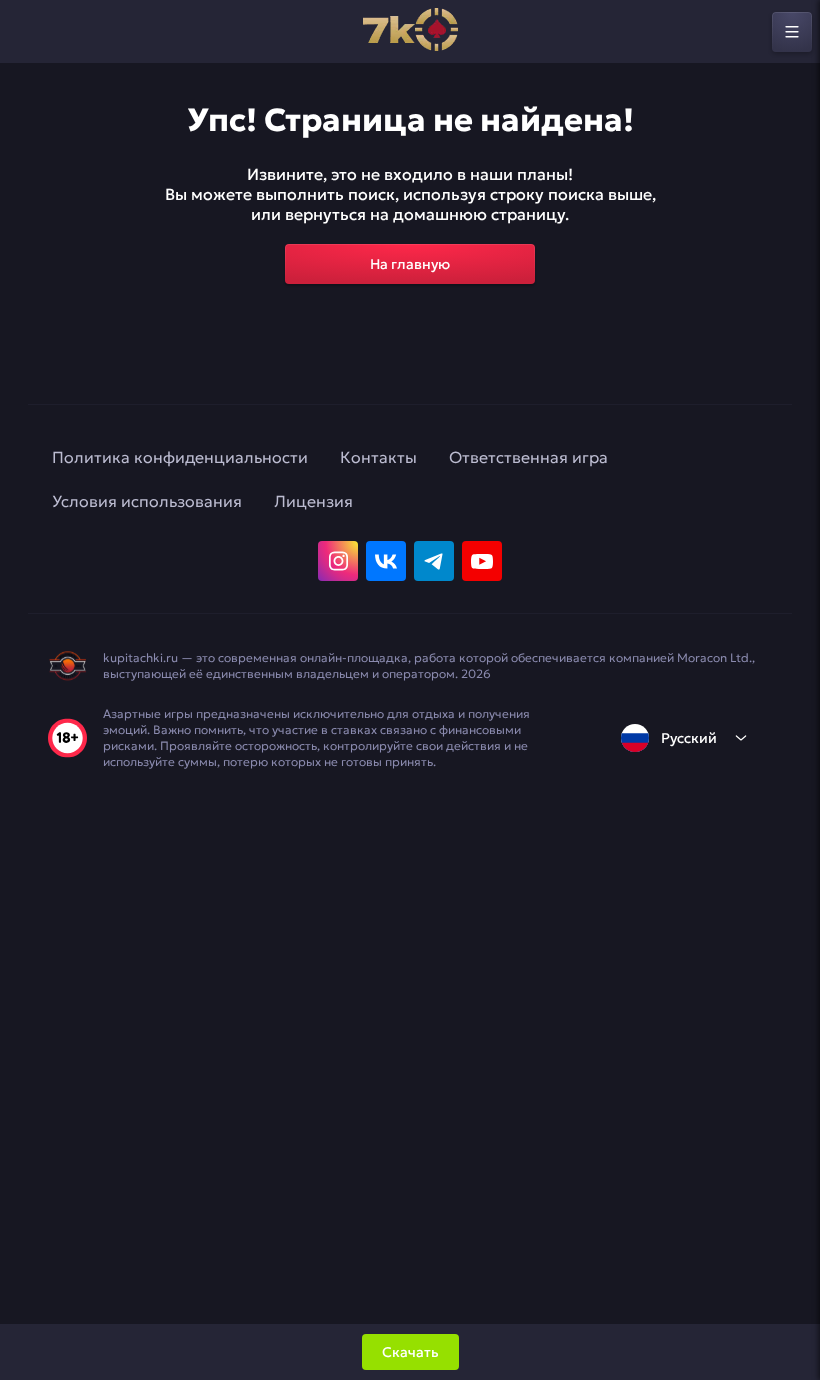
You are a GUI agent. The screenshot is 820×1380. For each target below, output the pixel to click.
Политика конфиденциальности (180, 457)
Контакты (378, 457)
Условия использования (147, 501)
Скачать (410, 1352)
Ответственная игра (528, 457)
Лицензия (313, 501)
